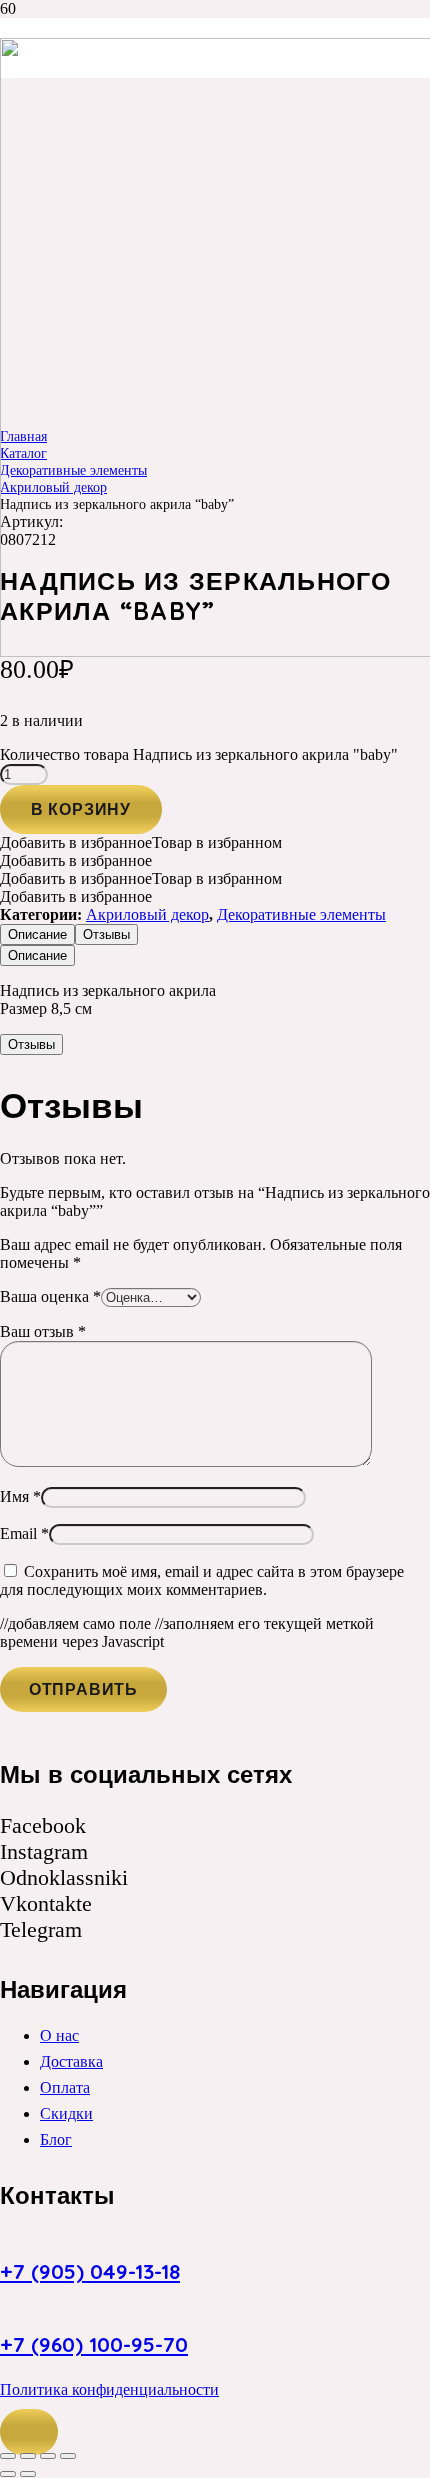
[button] (29, 2432)
